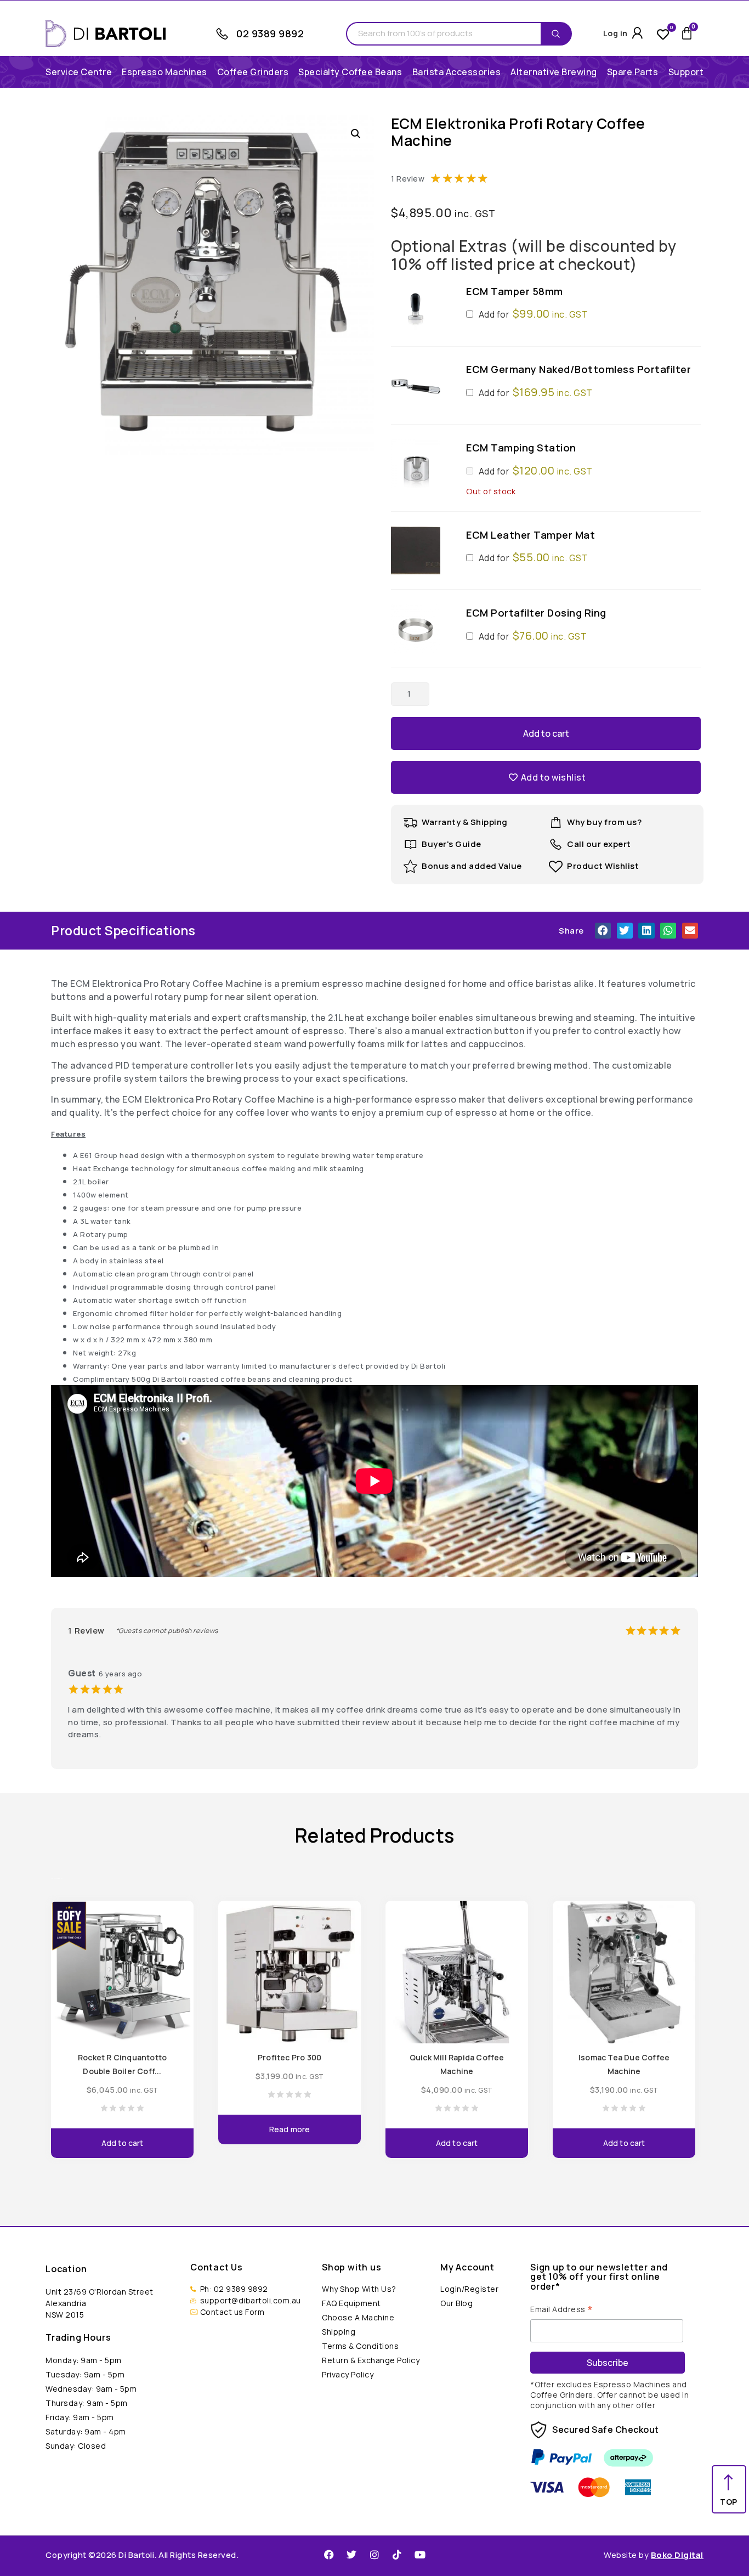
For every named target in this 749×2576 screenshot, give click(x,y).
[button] (164, 72)
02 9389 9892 (270, 33)
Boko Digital (677, 2555)
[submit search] (558, 34)
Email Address (562, 2308)
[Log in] (638, 33)
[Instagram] (374, 2555)
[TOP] (729, 2482)
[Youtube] (420, 2555)
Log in (615, 33)
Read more (290, 2129)
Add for (532, 314)
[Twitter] (351, 2555)
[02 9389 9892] (222, 34)
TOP (729, 2502)
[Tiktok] (397, 2555)
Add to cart (546, 733)
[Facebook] (329, 2555)
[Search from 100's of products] (444, 34)
